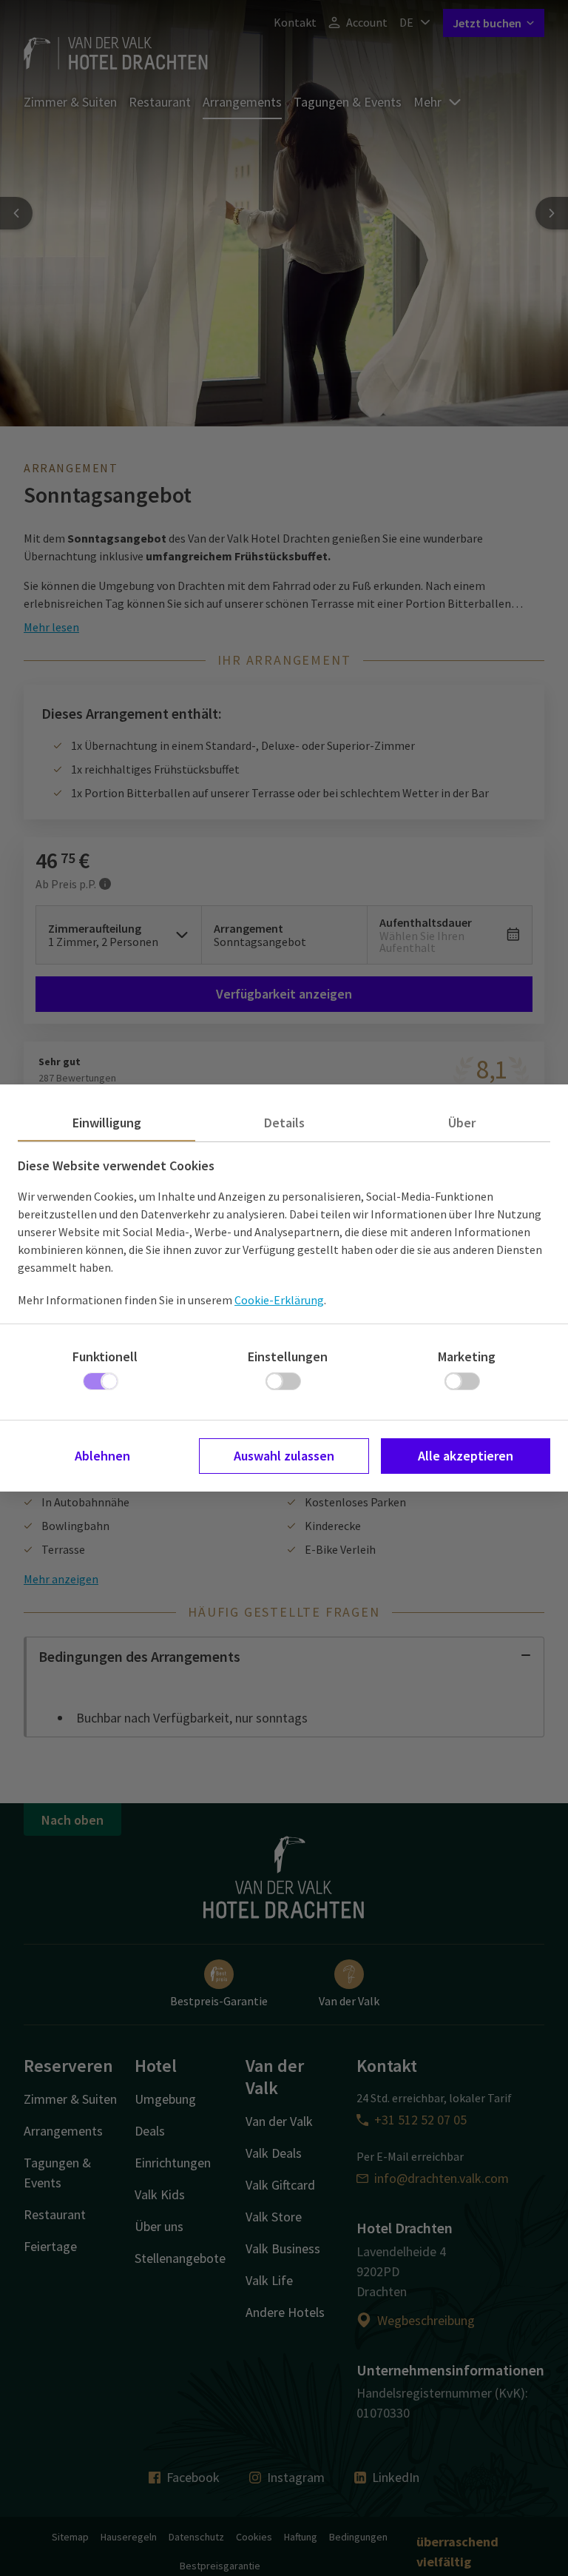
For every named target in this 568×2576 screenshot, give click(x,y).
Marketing (467, 1356)
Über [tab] (462, 1123)
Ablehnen (102, 1456)
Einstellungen (288, 1356)
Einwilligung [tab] (107, 1123)
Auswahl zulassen (284, 1456)
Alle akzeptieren (466, 1456)
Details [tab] (284, 1123)
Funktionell (105, 1356)
